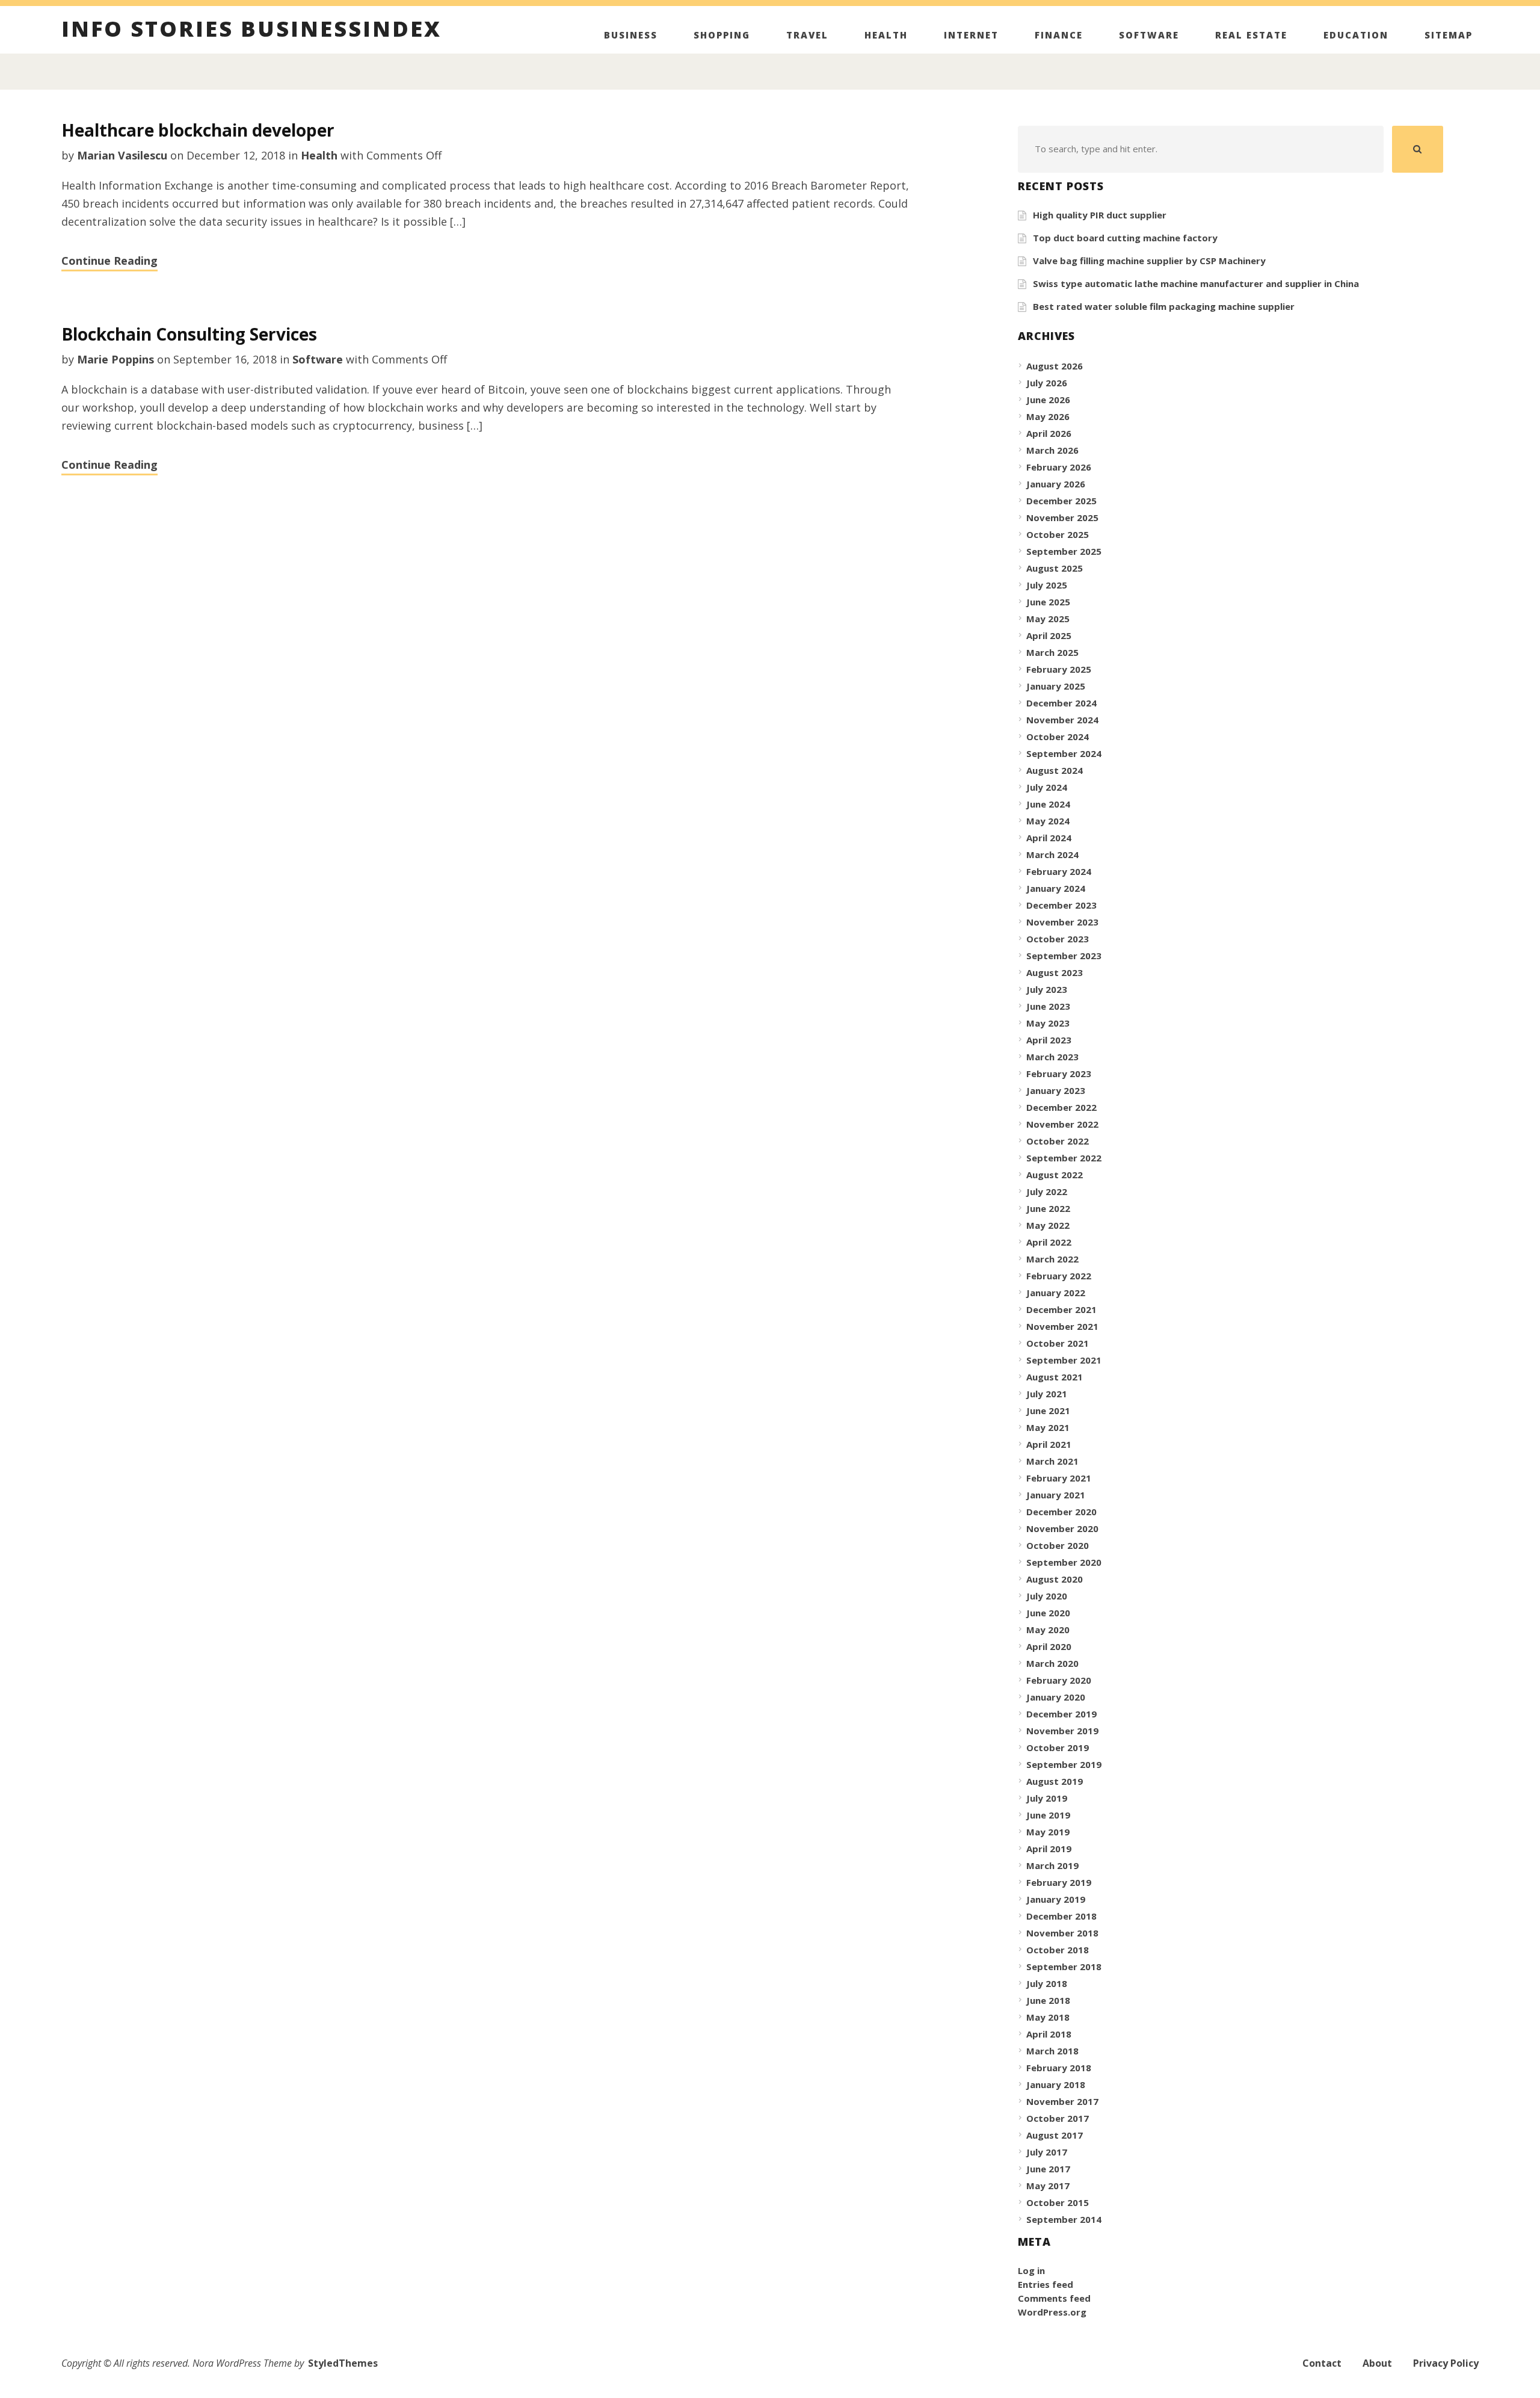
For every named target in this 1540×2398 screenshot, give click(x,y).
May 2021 (1048, 1427)
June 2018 (1048, 2000)
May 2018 (1048, 2017)
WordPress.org (1052, 2312)
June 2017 (1048, 2169)
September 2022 (1064, 1158)
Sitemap (1449, 35)
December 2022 (1061, 1107)
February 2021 (1059, 1478)
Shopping (722, 35)
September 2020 (1064, 1562)
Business (631, 35)
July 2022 (1047, 1191)
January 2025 (1056, 686)
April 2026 (1049, 433)
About (1377, 2363)
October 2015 (1058, 2202)
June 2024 (1048, 804)
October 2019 (1058, 1748)
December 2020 (1061, 1512)
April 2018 (1049, 2034)
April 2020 (1049, 1646)
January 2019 (1056, 1899)
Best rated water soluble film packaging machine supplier (1164, 306)
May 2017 (1048, 2186)
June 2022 (1048, 1208)
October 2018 (1058, 1950)
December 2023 (1061, 905)
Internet (971, 35)
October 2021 (1058, 1343)
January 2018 (1056, 2084)
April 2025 (1049, 635)
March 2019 (1052, 1865)
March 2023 (1052, 1057)
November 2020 (1062, 1528)
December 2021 (1061, 1309)
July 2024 (1047, 787)
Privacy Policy (1446, 2363)
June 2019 (1048, 1815)
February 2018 (1059, 2068)
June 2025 (1048, 602)
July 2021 (1047, 1394)
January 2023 (1056, 1090)
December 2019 (1061, 1714)
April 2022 (1049, 1242)
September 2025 (1064, 551)
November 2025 (1062, 518)
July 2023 (1047, 989)
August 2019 (1055, 1781)
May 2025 (1048, 619)
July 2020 (1047, 1596)
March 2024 (1052, 854)
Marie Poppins (115, 359)
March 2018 (1052, 2051)
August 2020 (1055, 1579)
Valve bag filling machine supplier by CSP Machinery (1149, 261)
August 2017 (1055, 2135)
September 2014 (1064, 2219)
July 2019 (1047, 1798)
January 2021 (1056, 1495)
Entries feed (1046, 2284)
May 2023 (1048, 1023)
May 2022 (1048, 1225)
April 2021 (1049, 1444)
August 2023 (1055, 972)
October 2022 (1058, 1141)
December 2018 (1061, 1916)
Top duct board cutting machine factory (1125, 238)
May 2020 (1048, 1630)
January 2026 (1056, 484)
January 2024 (1056, 888)
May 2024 (1048, 821)
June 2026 (1048, 400)
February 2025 (1059, 669)
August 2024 (1055, 770)
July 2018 (1047, 1983)
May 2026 (1048, 416)
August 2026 (1055, 366)
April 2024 (1049, 838)
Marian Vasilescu (122, 155)
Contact (1322, 2363)
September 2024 (1064, 753)
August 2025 (1055, 568)
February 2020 (1059, 1680)
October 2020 (1058, 1545)
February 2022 (1059, 1276)
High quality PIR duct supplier (1100, 215)
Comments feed (1054, 2298)
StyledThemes (343, 2363)
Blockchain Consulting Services (189, 334)
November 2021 (1062, 1326)
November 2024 (1062, 720)
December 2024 (1061, 703)
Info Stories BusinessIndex (251, 31)
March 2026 (1052, 450)
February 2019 (1059, 1882)
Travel (807, 35)
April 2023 (1049, 1040)
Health (886, 35)
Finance (1059, 35)
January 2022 (1056, 1293)
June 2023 (1048, 1006)
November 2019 (1062, 1731)
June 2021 (1048, 1411)
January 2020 (1056, 1697)
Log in (1031, 2270)
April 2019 (1049, 1849)
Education (1356, 35)
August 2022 (1055, 1175)
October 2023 (1058, 939)
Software (1149, 35)
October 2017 (1058, 2118)
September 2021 (1064, 1360)
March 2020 (1052, 1663)
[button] (1418, 149)
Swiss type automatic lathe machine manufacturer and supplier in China (1196, 283)
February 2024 (1059, 871)
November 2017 (1062, 2101)
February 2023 (1059, 1074)
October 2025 (1058, 534)
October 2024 (1058, 737)
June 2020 (1048, 1613)
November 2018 (1062, 1933)
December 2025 (1061, 501)
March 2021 (1052, 1461)
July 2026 (1047, 383)
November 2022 (1062, 1124)
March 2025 (1052, 652)
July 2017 (1047, 2152)
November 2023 (1062, 922)
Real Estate (1251, 35)
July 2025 (1047, 585)
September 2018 (1064, 1967)
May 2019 (1048, 1832)
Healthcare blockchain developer (198, 130)
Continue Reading (109, 261)
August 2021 (1055, 1377)
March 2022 (1052, 1259)
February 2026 (1059, 467)
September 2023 (1064, 956)
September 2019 (1064, 1764)
